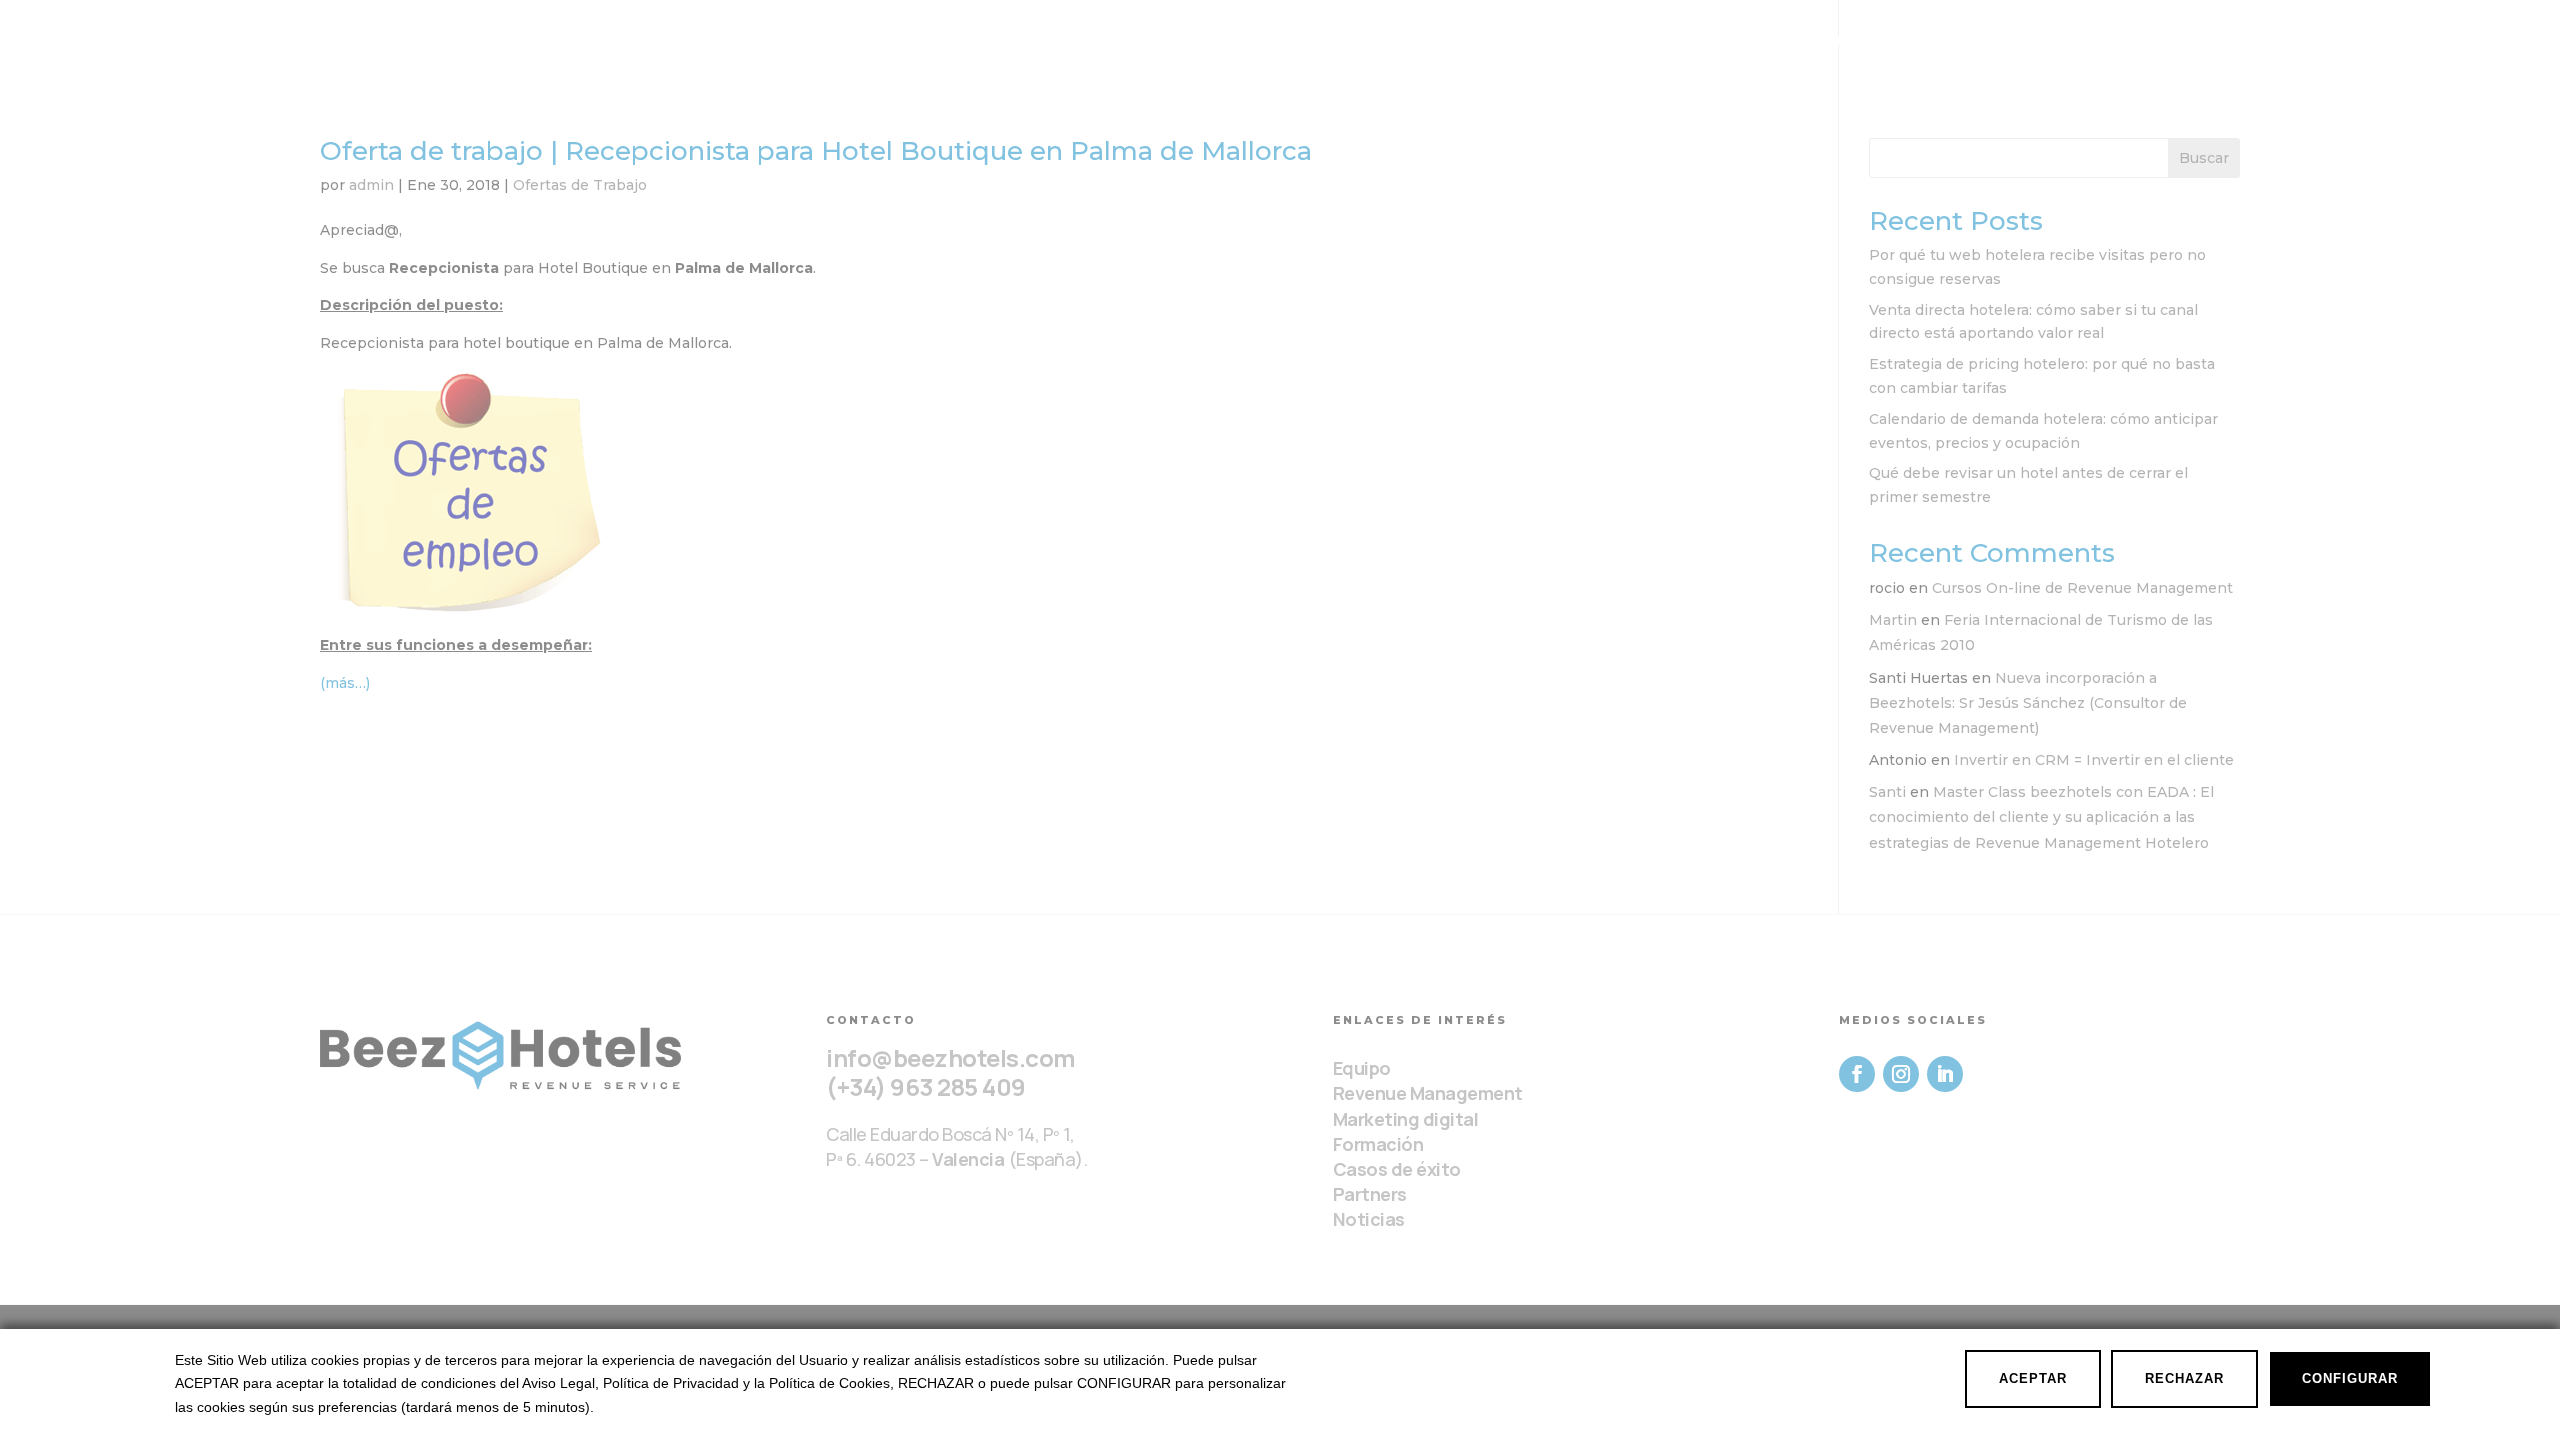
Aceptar (2033, 1378)
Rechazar (2184, 1378)
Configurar (2350, 1378)
